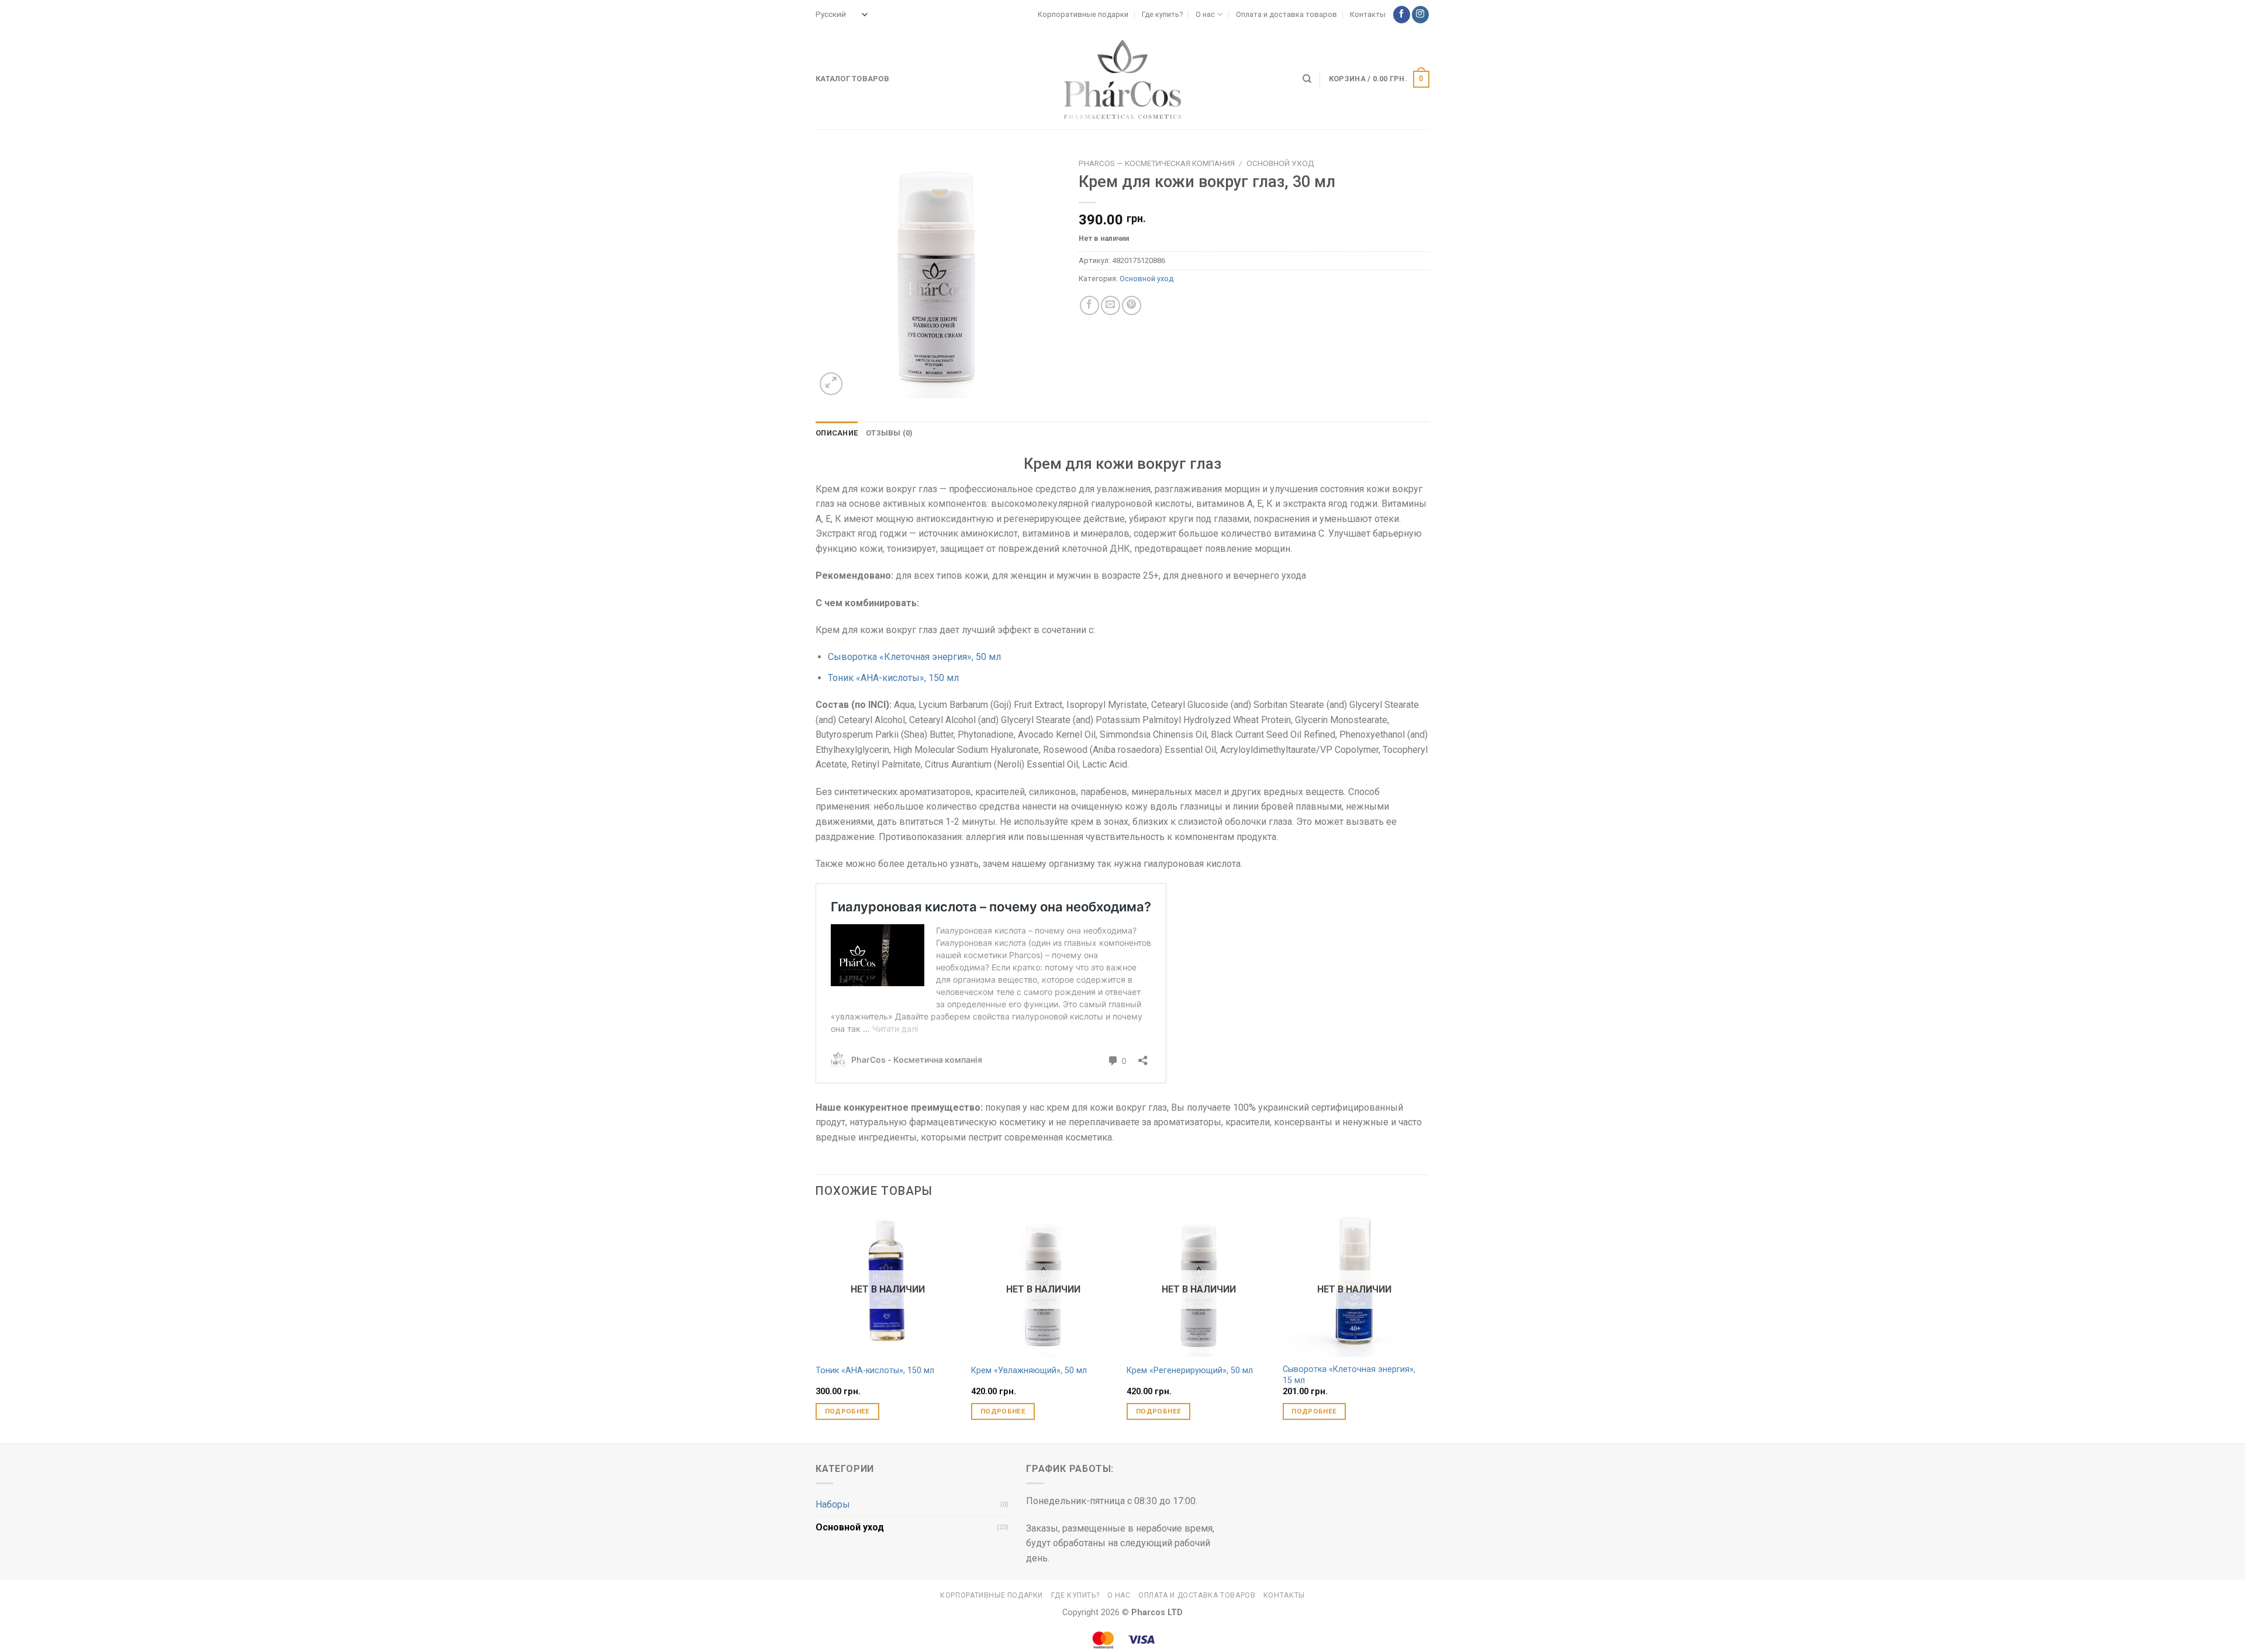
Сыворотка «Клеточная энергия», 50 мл (914, 657)
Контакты (1368, 14)
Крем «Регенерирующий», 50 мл (1190, 1371)
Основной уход (1280, 163)
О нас (1205, 14)
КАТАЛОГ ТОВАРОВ (852, 79)
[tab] (837, 433)
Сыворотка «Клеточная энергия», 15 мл (1349, 1375)
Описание (837, 433)
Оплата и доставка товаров (1286, 14)
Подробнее (847, 1411)
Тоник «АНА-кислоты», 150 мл (893, 678)
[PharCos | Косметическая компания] (1122, 79)
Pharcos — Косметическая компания (1157, 163)
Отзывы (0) (890, 433)
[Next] (1426, 1327)
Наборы (833, 1504)
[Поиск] (1307, 79)
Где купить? (1162, 14)
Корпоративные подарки (1083, 14)
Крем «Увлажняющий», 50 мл (1029, 1371)
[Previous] (816, 1327)
